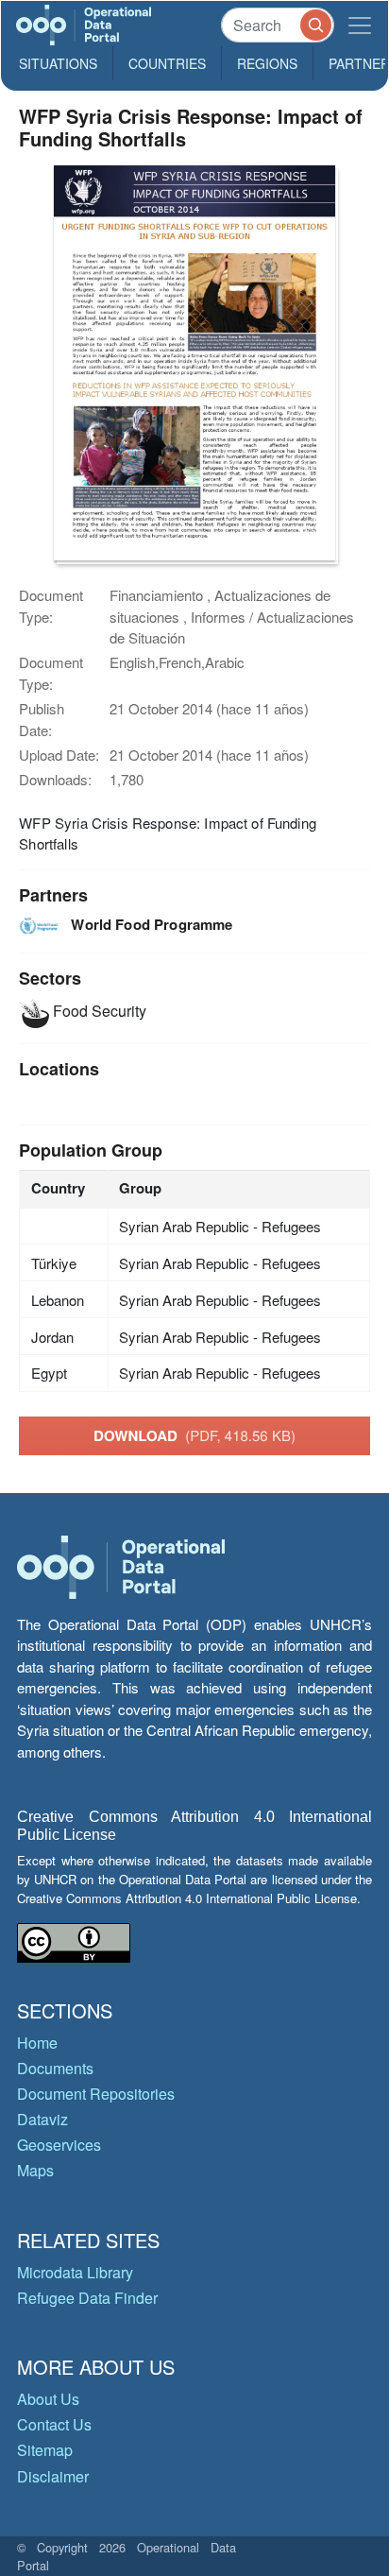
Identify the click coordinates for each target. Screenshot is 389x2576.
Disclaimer (53, 2476)
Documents (55, 2068)
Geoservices (59, 2145)
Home (37, 2043)
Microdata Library (75, 2272)
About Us (48, 2399)
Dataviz (42, 2119)
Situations (58, 63)
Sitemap (45, 2450)
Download (194, 1435)
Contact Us (54, 2424)
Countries (167, 63)
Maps (35, 2170)
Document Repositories (96, 2094)
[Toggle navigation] (360, 25)
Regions (267, 63)
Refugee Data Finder (87, 2298)
